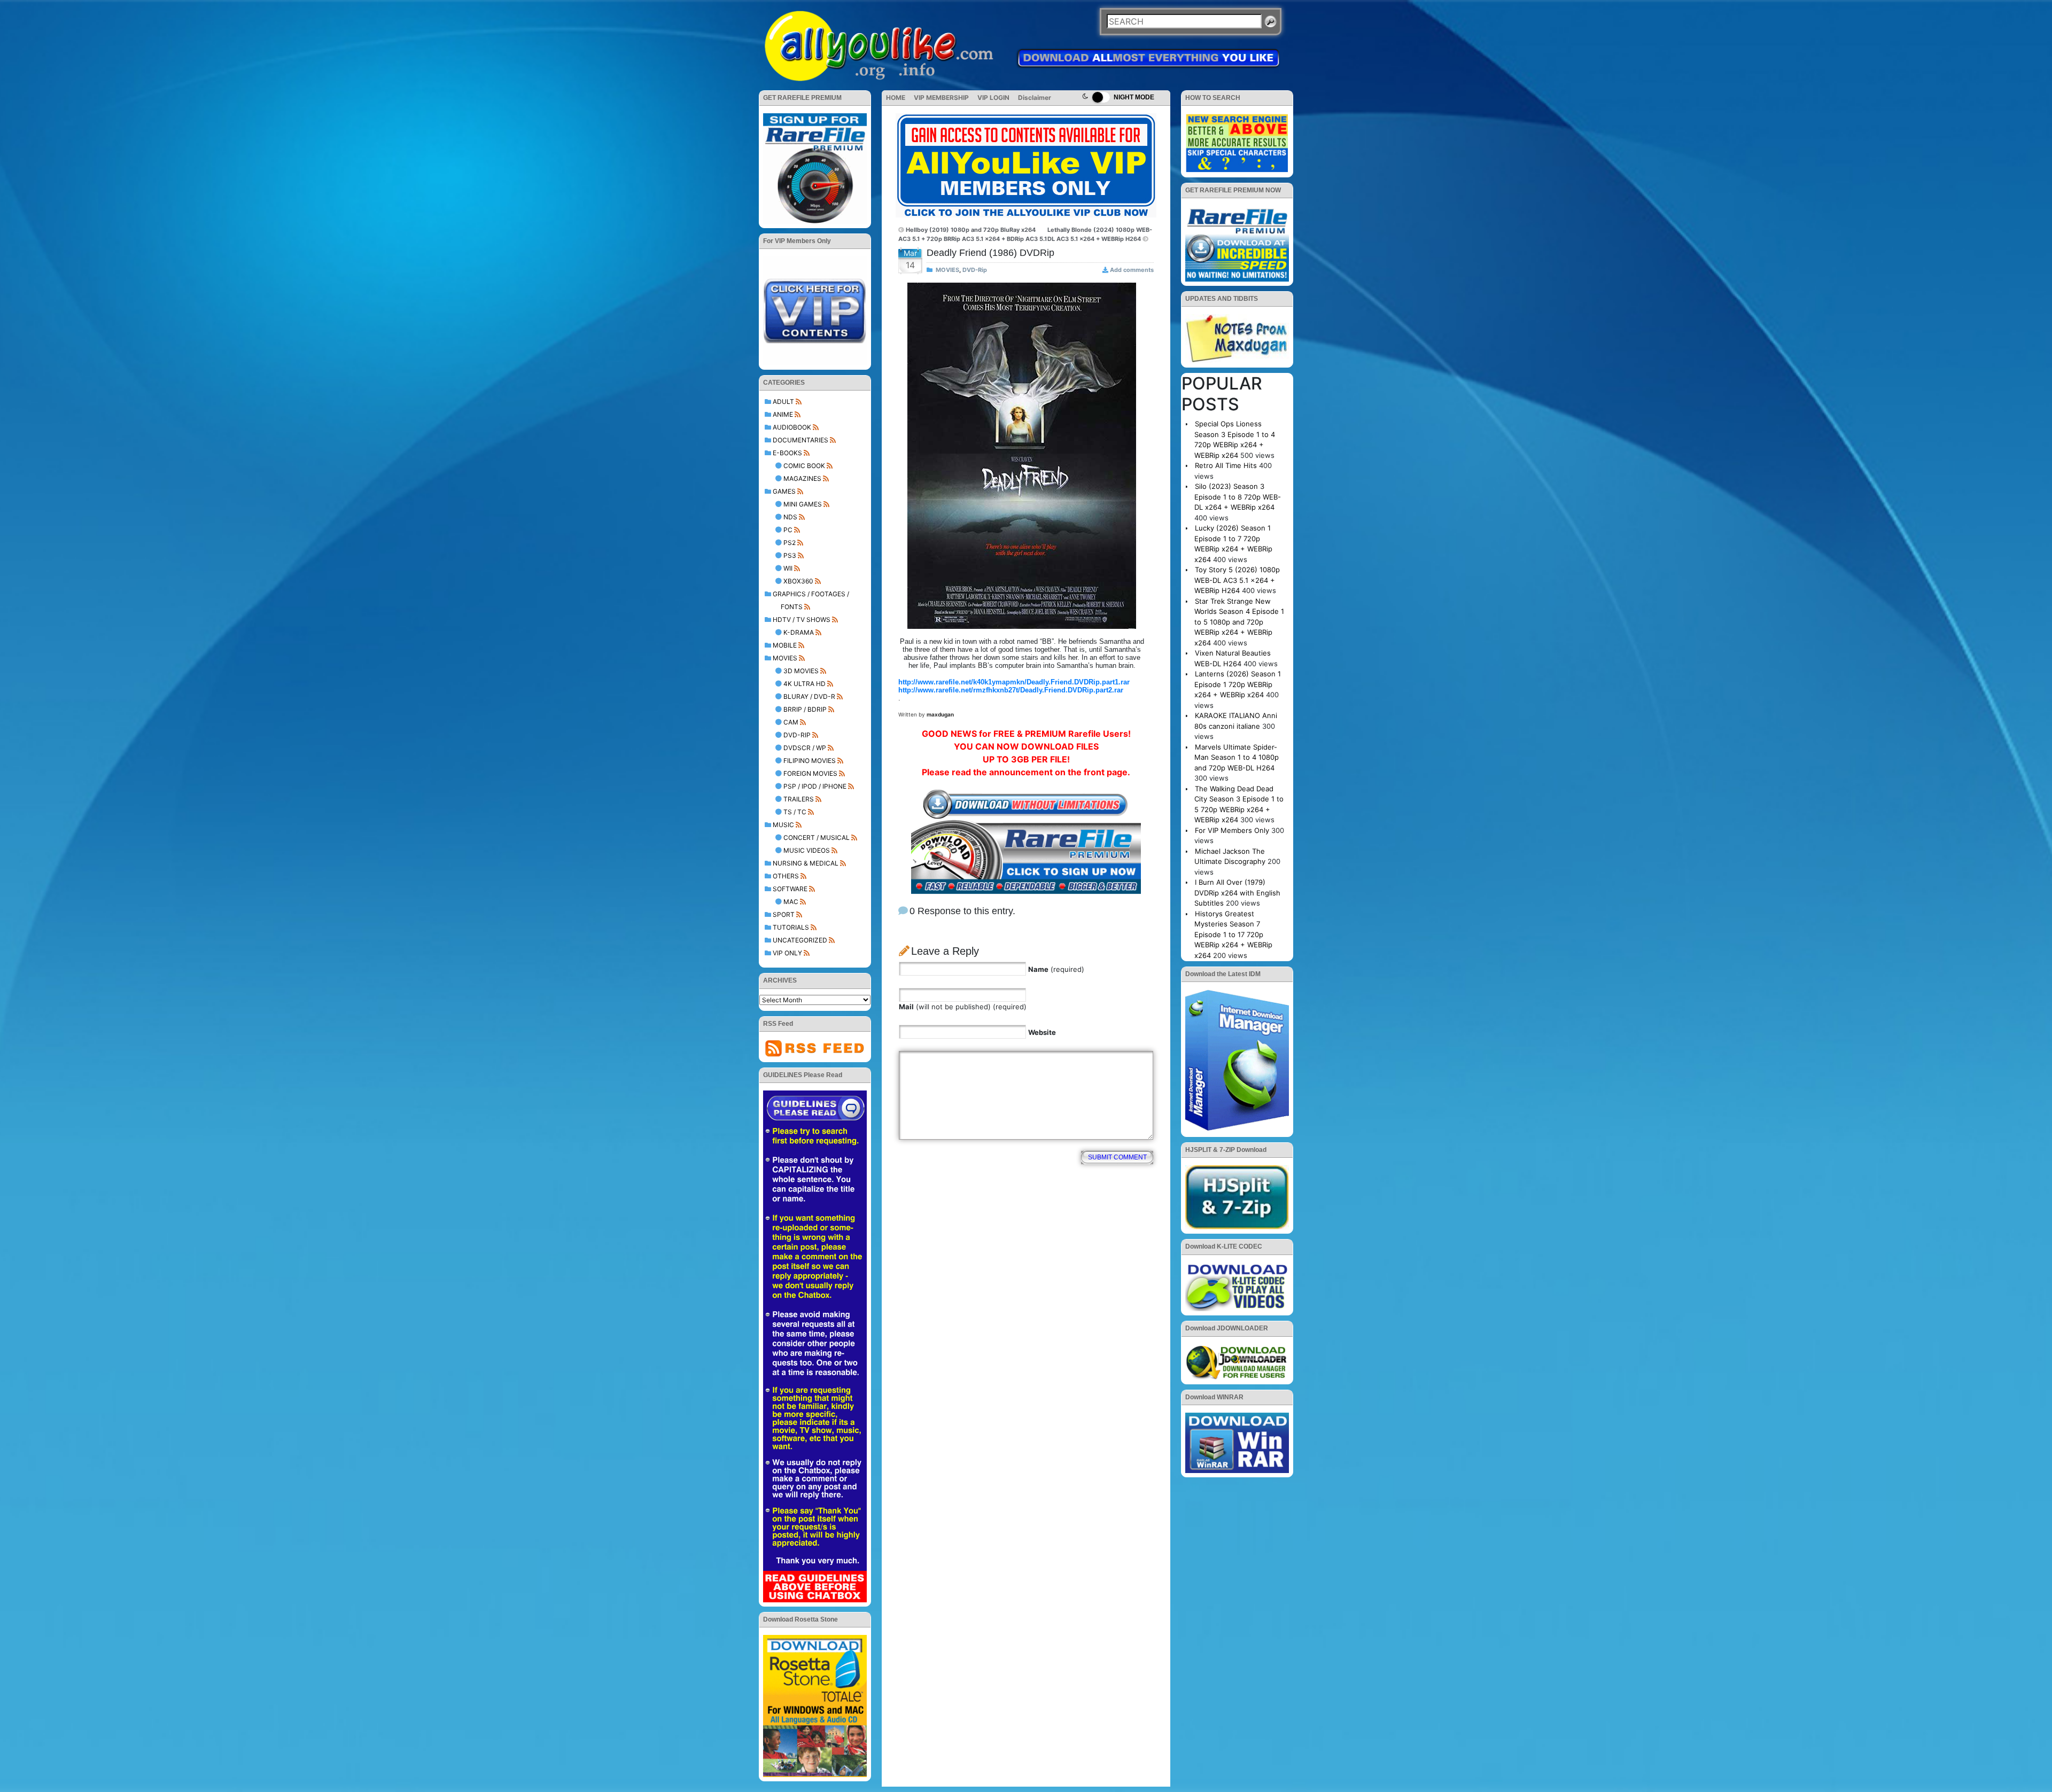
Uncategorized (800, 940)
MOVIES (785, 658)
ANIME (783, 414)
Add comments (1132, 270)
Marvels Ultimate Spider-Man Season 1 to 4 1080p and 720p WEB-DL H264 (1237, 757)
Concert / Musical (817, 837)
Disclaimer (1035, 98)
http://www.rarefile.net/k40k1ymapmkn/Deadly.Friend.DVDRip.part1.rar (1014, 682)
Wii (788, 568)
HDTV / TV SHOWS (802, 620)
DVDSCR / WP (805, 748)
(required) (1056, 969)
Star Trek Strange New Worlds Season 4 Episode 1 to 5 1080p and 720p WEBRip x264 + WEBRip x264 (1239, 622)
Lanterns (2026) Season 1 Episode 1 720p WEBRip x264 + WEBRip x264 (1238, 684)
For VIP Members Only (1232, 830)
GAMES (784, 491)
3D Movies (801, 671)
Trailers (799, 799)
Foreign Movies (810, 773)
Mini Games (803, 504)
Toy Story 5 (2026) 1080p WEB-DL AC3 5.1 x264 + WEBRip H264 (1237, 580)
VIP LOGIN (993, 98)
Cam (791, 722)
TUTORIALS (791, 927)
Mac (791, 902)
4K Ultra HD (805, 684)
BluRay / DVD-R (809, 696)
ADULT (783, 402)
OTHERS (786, 876)
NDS (790, 517)
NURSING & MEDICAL (806, 863)
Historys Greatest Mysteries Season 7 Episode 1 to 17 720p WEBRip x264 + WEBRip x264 (1233, 934)
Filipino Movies (810, 761)
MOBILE (785, 645)
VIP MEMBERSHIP (941, 98)
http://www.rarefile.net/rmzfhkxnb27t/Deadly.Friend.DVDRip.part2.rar (1011, 690)
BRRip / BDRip (805, 709)
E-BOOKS (787, 453)
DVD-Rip (797, 735)
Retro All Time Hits (1226, 465)
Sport (784, 914)
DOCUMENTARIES (800, 440)
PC (788, 530)
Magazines (802, 478)
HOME (896, 98)
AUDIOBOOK (792, 427)
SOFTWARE (790, 889)
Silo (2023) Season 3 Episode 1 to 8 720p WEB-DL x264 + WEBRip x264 (1238, 497)
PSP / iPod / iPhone (815, 786)
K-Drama (799, 632)
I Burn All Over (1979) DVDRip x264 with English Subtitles (1237, 893)
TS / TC (795, 812)
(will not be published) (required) (963, 1007)
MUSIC (783, 825)
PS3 (790, 555)
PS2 (790, 543)
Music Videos (807, 850)
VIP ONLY (787, 953)
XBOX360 (798, 581)
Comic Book (804, 466)
